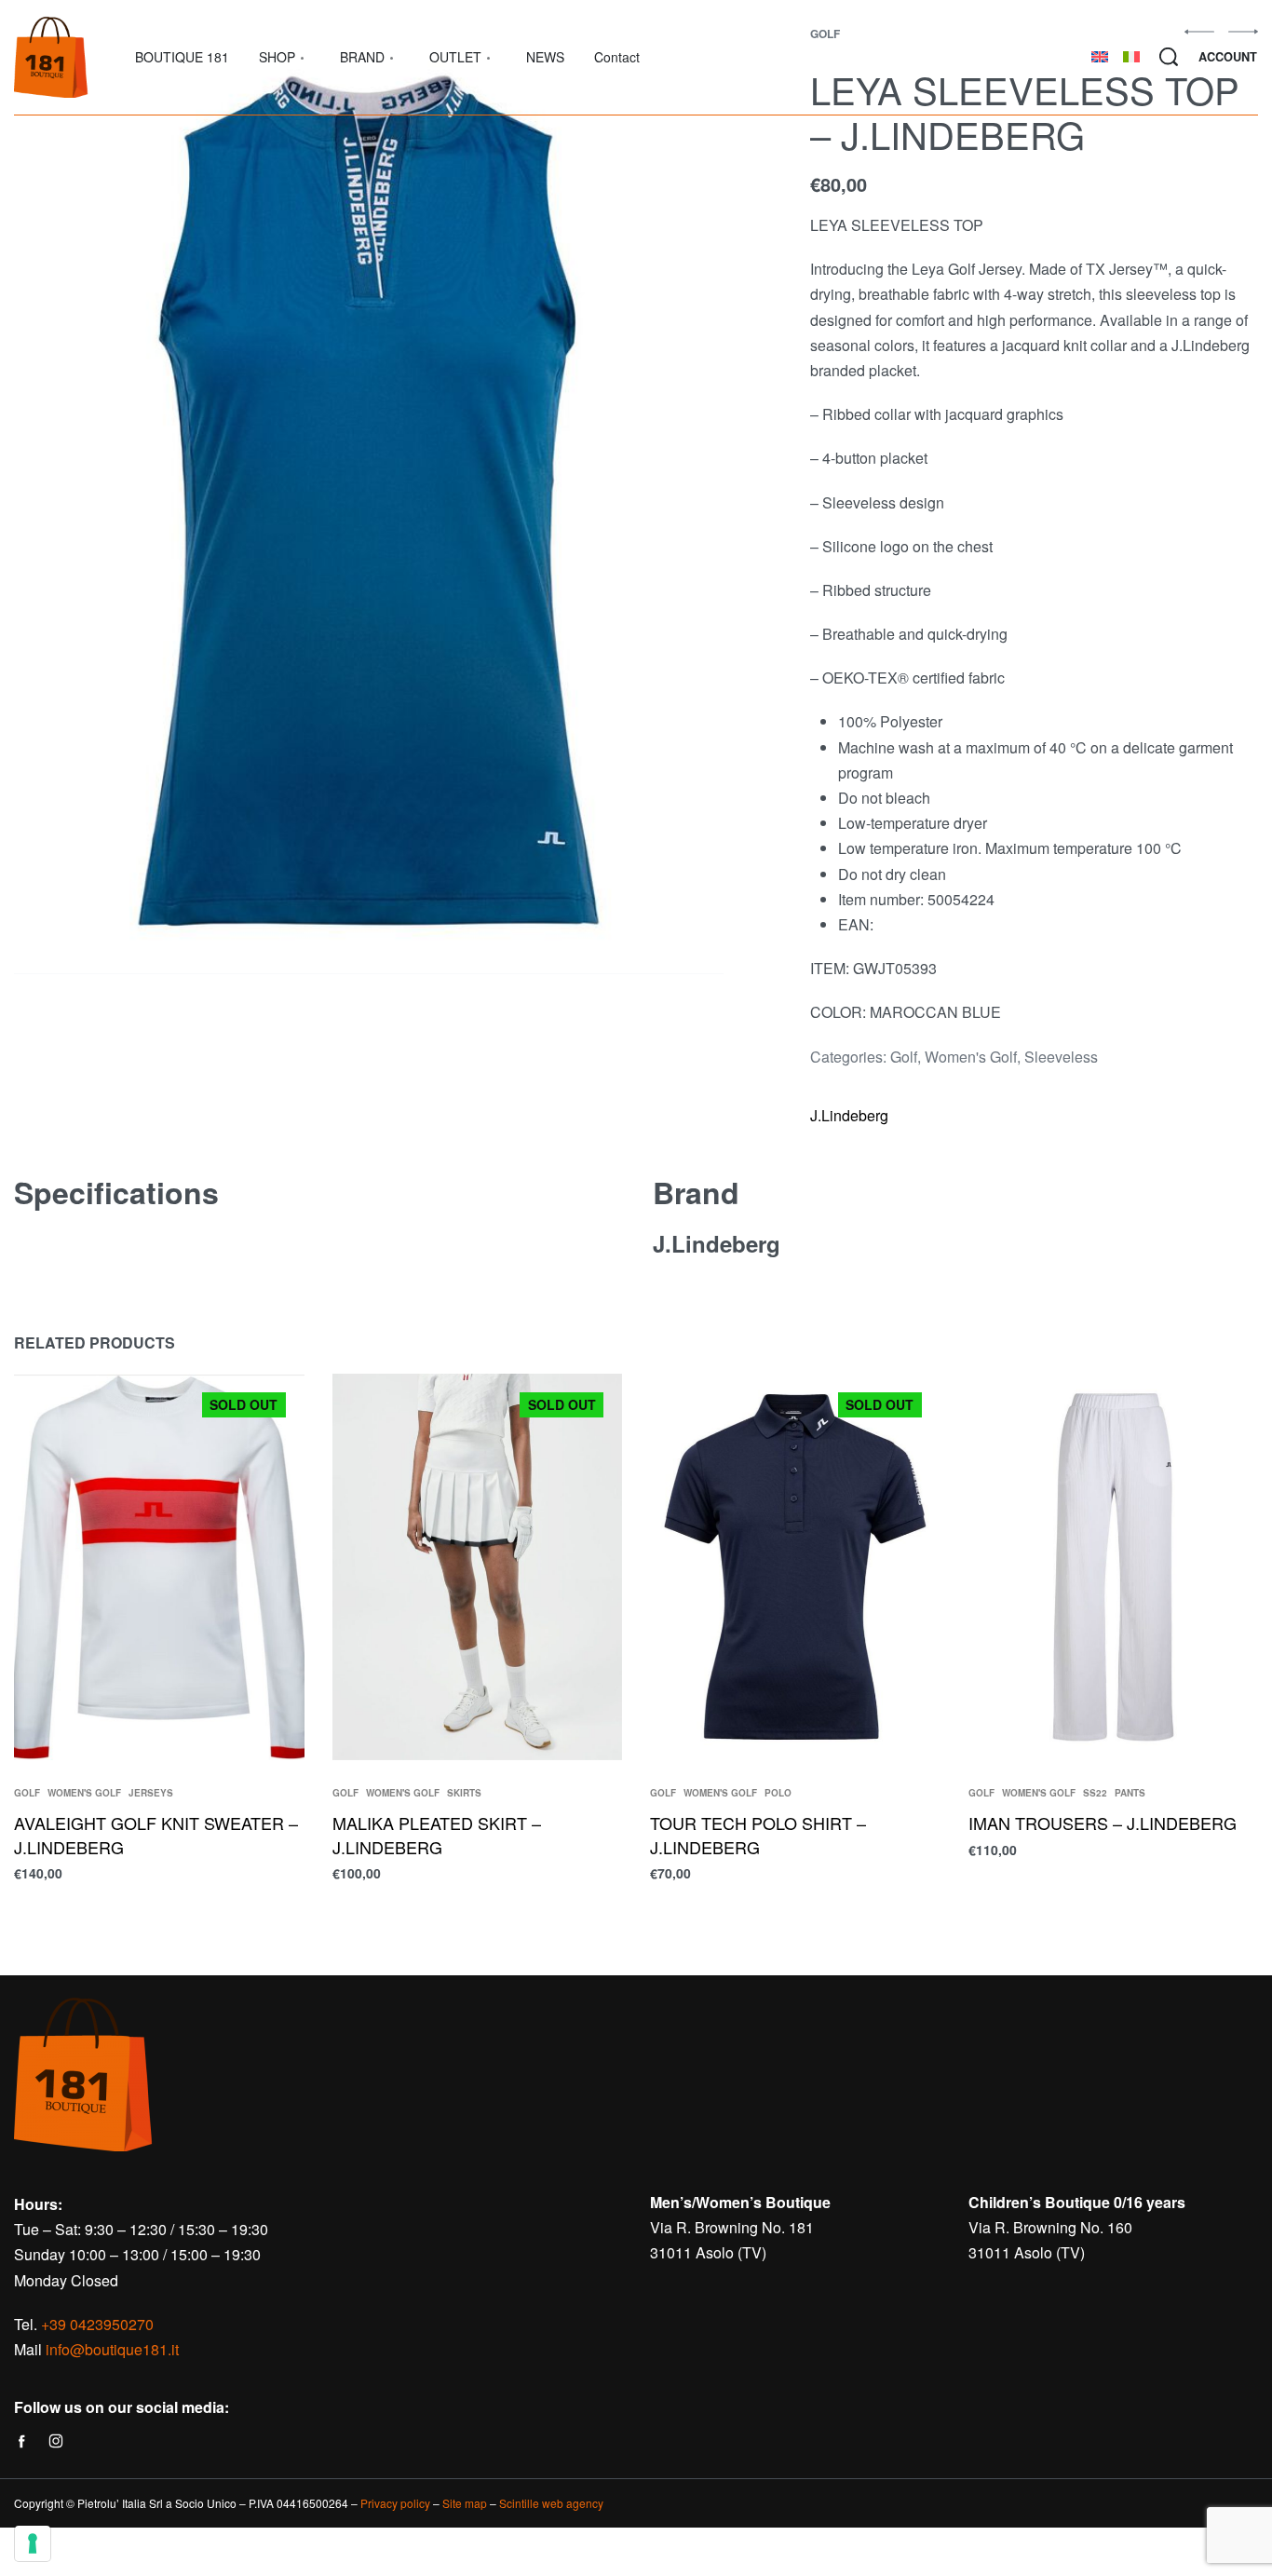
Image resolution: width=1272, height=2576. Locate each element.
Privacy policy (395, 2503)
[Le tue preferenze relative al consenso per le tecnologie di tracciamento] (33, 2543)
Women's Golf (971, 1057)
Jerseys (151, 1794)
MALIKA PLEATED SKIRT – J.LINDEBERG (437, 1835)
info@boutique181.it (112, 2349)
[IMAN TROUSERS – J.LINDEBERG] (1114, 1567)
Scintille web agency (551, 2503)
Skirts (464, 1794)
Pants (1130, 1794)
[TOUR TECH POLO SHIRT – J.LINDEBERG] (795, 1567)
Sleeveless (1061, 1057)
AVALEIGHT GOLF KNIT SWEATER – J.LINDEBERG (156, 1835)
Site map (465, 2503)
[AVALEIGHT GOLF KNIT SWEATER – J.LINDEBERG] (159, 1567)
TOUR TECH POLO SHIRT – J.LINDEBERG (758, 1835)
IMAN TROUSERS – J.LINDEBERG (1103, 1824)
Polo (778, 1794)
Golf (904, 1057)
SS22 (1095, 1794)
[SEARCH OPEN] (1169, 57)
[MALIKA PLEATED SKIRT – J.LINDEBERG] (478, 1567)
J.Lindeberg (849, 1115)
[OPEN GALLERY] (369, 501)
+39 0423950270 (97, 2324)
